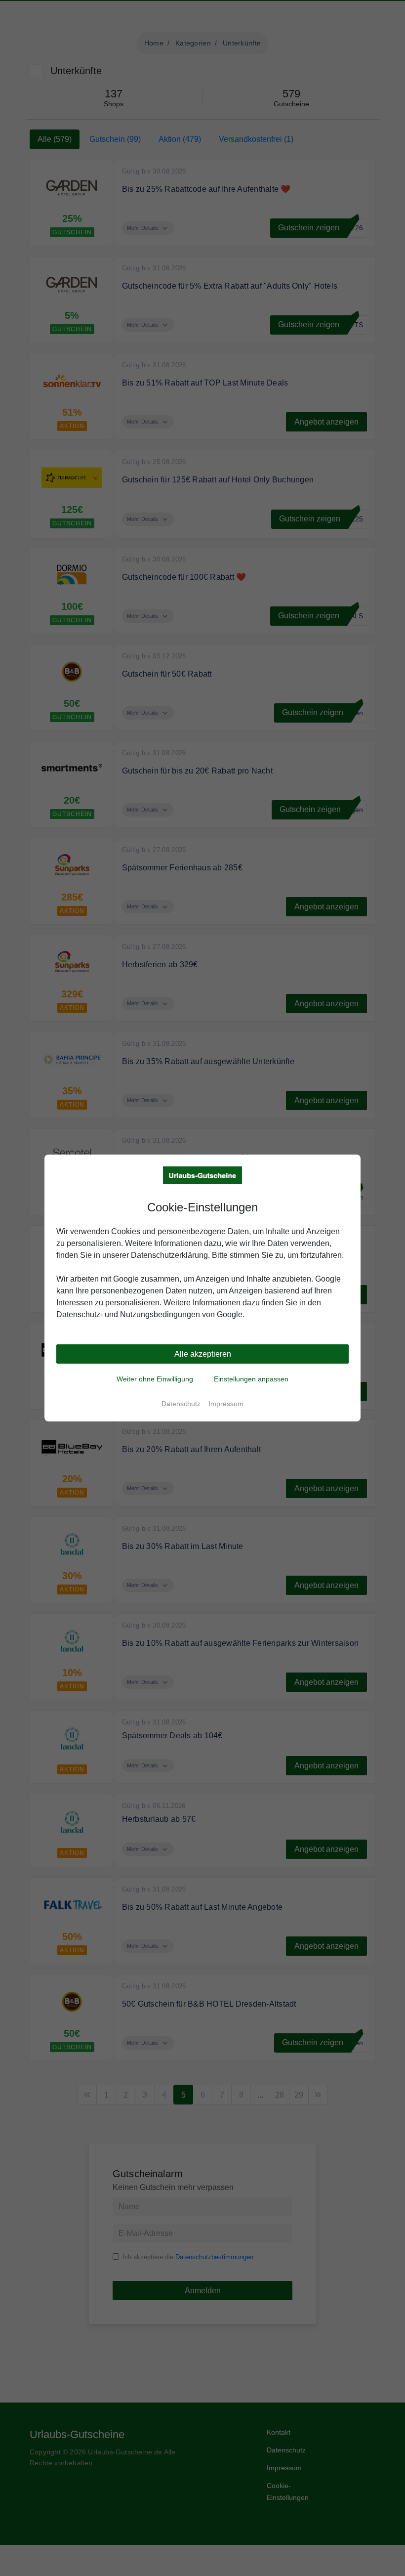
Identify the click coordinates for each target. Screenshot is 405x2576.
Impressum (226, 1404)
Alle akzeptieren (203, 1354)
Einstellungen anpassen (251, 1379)
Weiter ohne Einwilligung (155, 1379)
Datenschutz (181, 1404)
